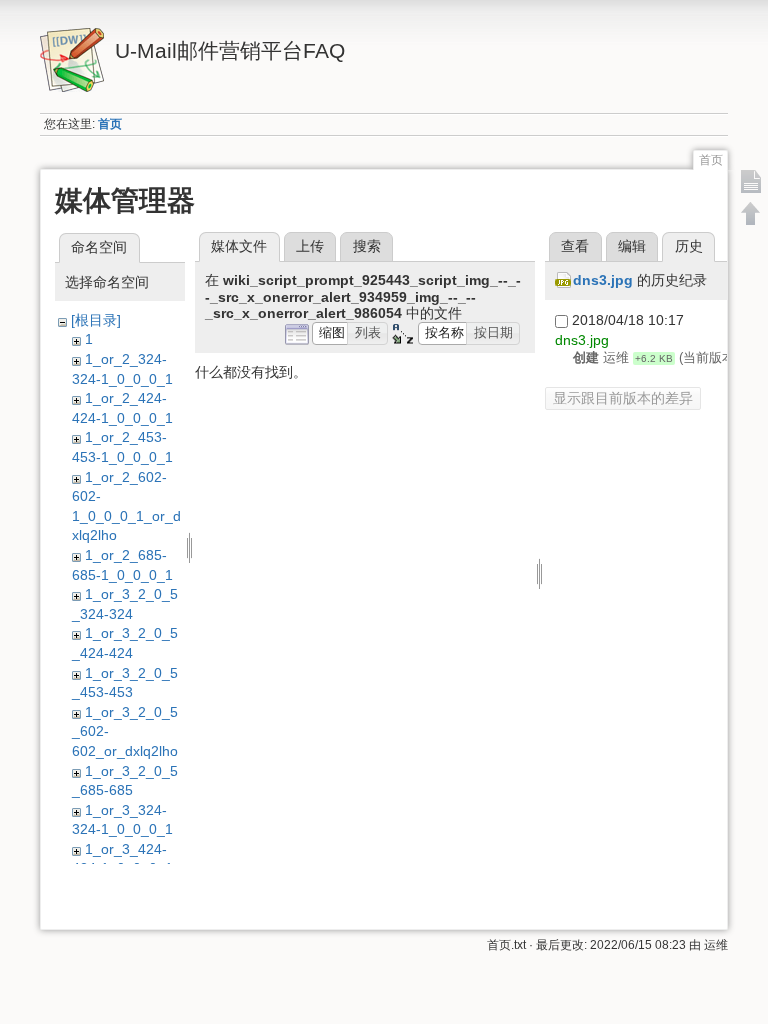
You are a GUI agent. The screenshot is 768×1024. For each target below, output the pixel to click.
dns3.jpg (603, 280)
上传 (310, 246)
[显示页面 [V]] (751, 181)
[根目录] (96, 320)
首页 (110, 124)
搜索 (367, 246)
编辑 (632, 246)
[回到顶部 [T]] (751, 213)
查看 (575, 246)
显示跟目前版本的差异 (623, 398)
